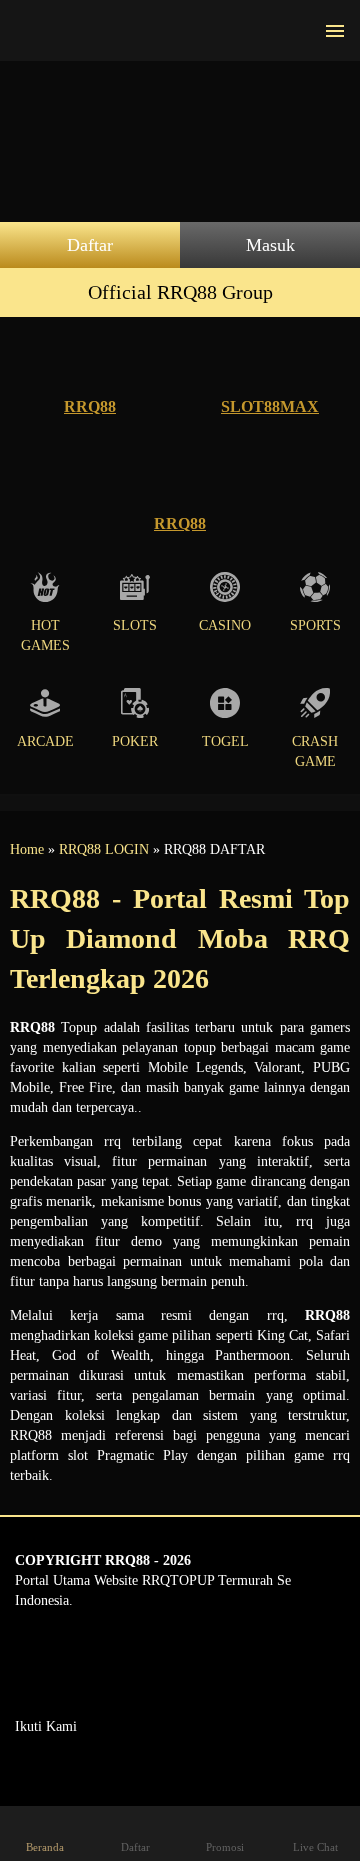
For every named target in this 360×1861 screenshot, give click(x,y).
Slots (135, 625)
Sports (315, 625)
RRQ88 (90, 406)
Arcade (45, 741)
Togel (225, 741)
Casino (225, 625)
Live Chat (315, 1847)
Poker (135, 741)
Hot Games (45, 635)
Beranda (45, 1847)
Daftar (90, 245)
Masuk (270, 245)
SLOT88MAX (270, 406)
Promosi (225, 1847)
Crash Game (315, 751)
